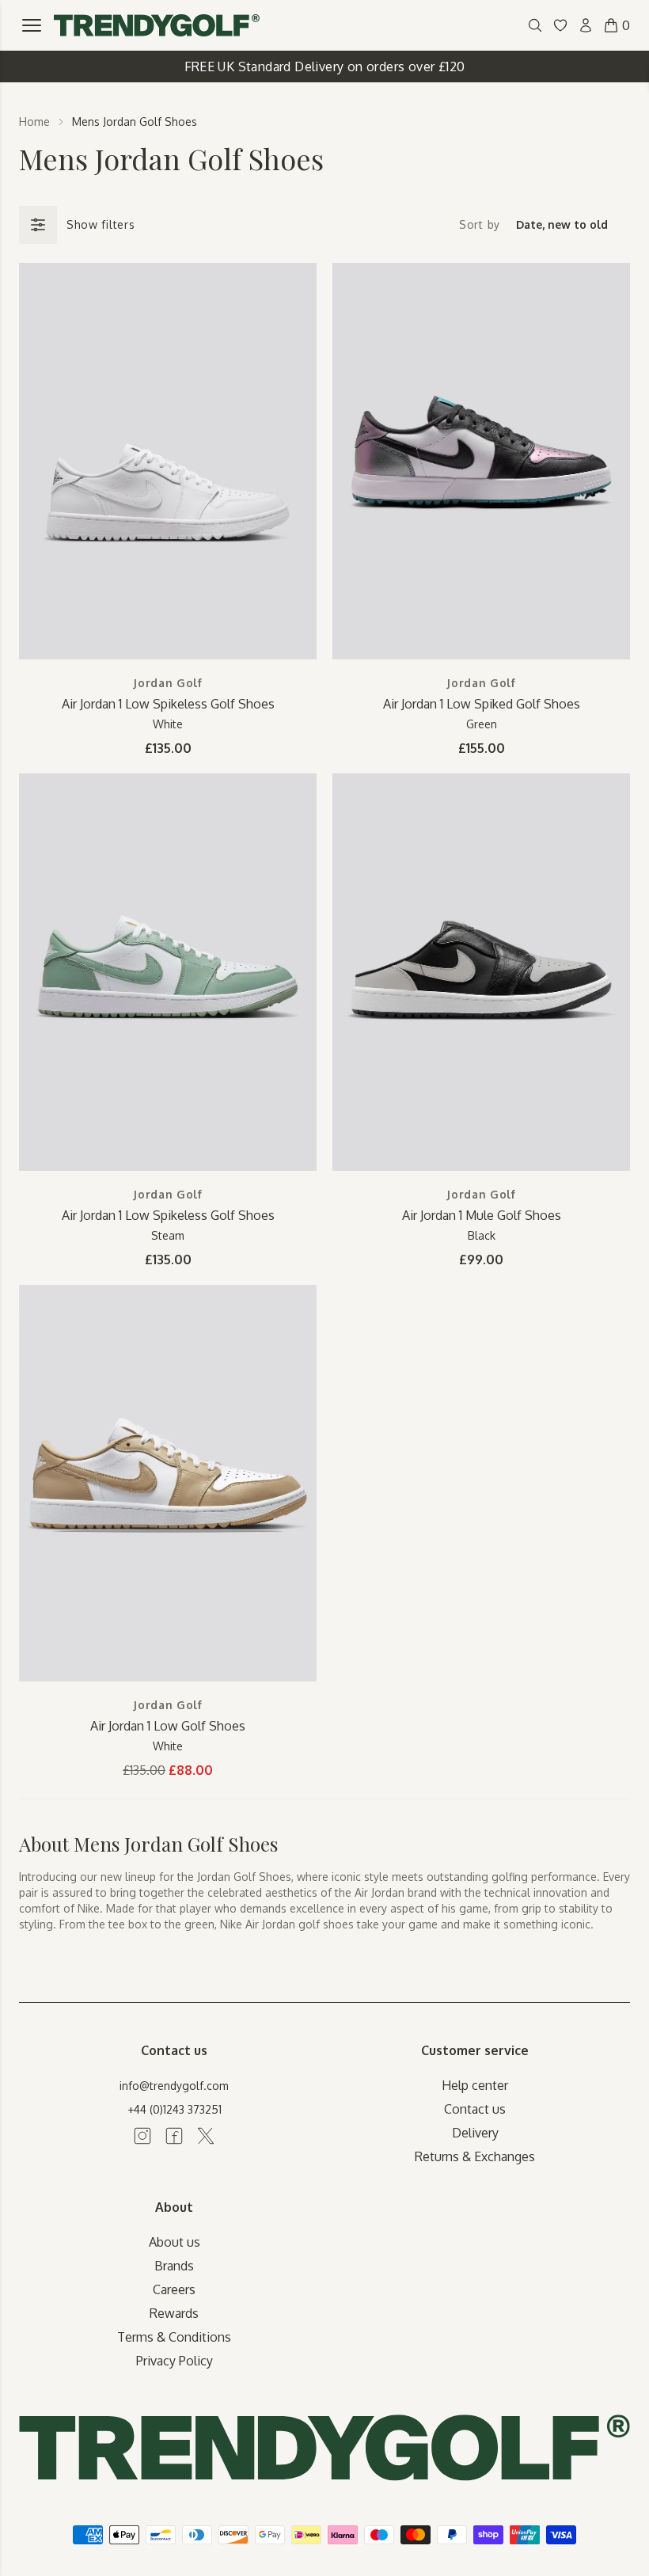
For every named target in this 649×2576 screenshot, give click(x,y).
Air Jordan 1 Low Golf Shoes (168, 1726)
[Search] (535, 25)
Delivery (475, 2133)
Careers (174, 2289)
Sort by (480, 224)
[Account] (586, 25)
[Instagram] (142, 2136)
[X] (206, 2136)
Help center (475, 2085)
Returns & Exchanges (475, 2156)
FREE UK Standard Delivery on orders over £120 (325, 66)
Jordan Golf (168, 683)
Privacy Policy (175, 2361)
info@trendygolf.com (174, 2086)
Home (34, 122)
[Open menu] (32, 25)
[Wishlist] (560, 25)
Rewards (174, 2313)
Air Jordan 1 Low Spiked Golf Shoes (482, 704)
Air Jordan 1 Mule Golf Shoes (482, 1215)
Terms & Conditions (174, 2337)
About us (175, 2242)
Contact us (475, 2109)
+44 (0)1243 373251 (175, 2109)
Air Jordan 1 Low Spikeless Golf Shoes (168, 704)
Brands (174, 2266)
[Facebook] (174, 2136)
